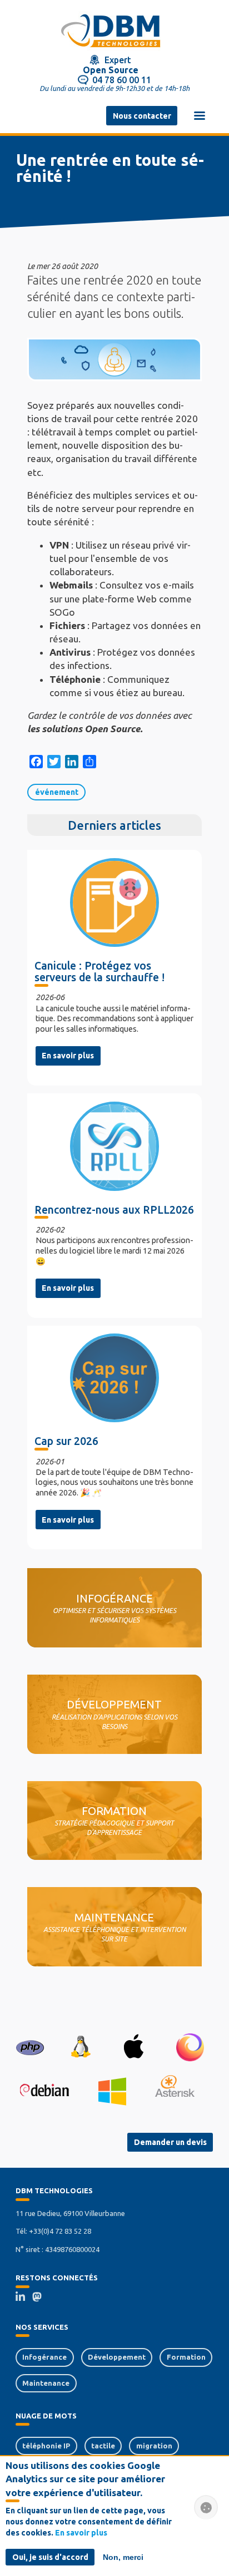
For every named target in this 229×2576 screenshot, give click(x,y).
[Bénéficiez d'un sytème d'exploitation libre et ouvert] (80, 2047)
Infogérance (44, 2357)
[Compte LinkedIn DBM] (24, 2298)
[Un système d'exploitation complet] (44, 2091)
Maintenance (46, 2383)
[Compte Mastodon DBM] (41, 2298)
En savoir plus (68, 1056)
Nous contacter (142, 116)
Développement (117, 2357)
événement (57, 792)
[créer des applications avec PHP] (30, 2047)
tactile (103, 2446)
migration (154, 2446)
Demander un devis (170, 2142)
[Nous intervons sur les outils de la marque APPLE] (134, 2047)
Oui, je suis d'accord (50, 2557)
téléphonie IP (46, 2446)
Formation (186, 2357)
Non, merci (123, 2557)
